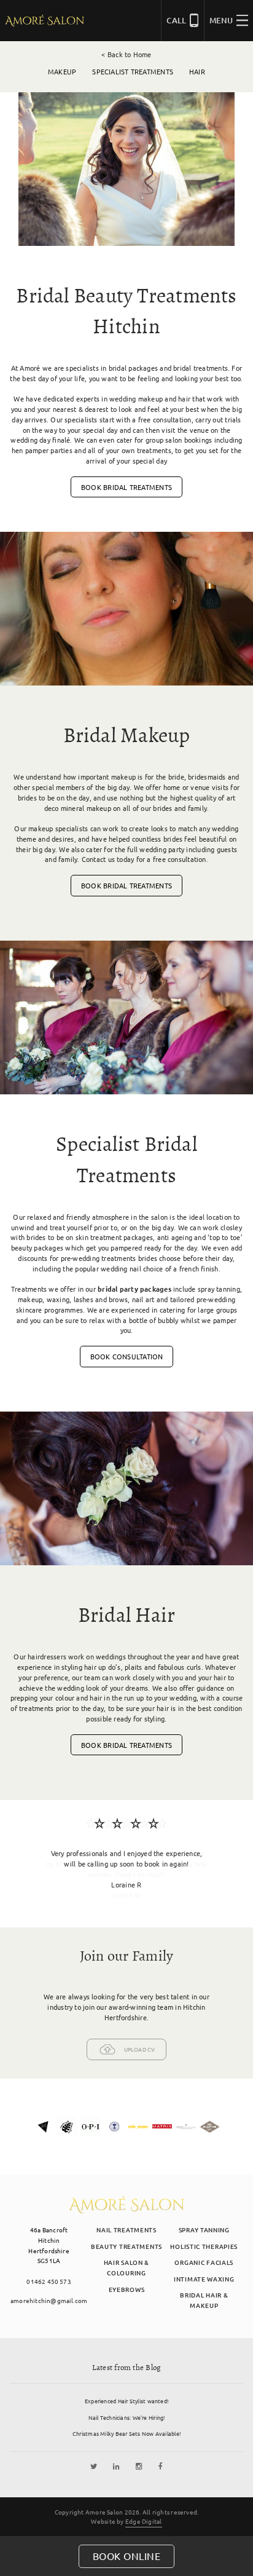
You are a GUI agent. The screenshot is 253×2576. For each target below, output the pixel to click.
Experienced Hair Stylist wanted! (126, 2401)
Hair (197, 71)
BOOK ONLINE (127, 2556)
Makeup (62, 71)
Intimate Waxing (204, 2279)
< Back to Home (126, 54)
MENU (221, 20)
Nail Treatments (126, 2230)
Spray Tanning (204, 2230)
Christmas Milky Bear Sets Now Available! (126, 2433)
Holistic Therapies (204, 2246)
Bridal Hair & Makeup (204, 2300)
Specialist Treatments (133, 71)
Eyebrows (127, 2289)
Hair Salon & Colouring (126, 2267)
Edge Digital (144, 2521)
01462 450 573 (49, 2281)
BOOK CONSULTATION (127, 1356)
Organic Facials (204, 2262)
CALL (176, 20)
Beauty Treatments (126, 2246)
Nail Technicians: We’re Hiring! (127, 2417)
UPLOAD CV (140, 2049)
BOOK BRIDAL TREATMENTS (126, 487)
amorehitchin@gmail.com (49, 2300)
